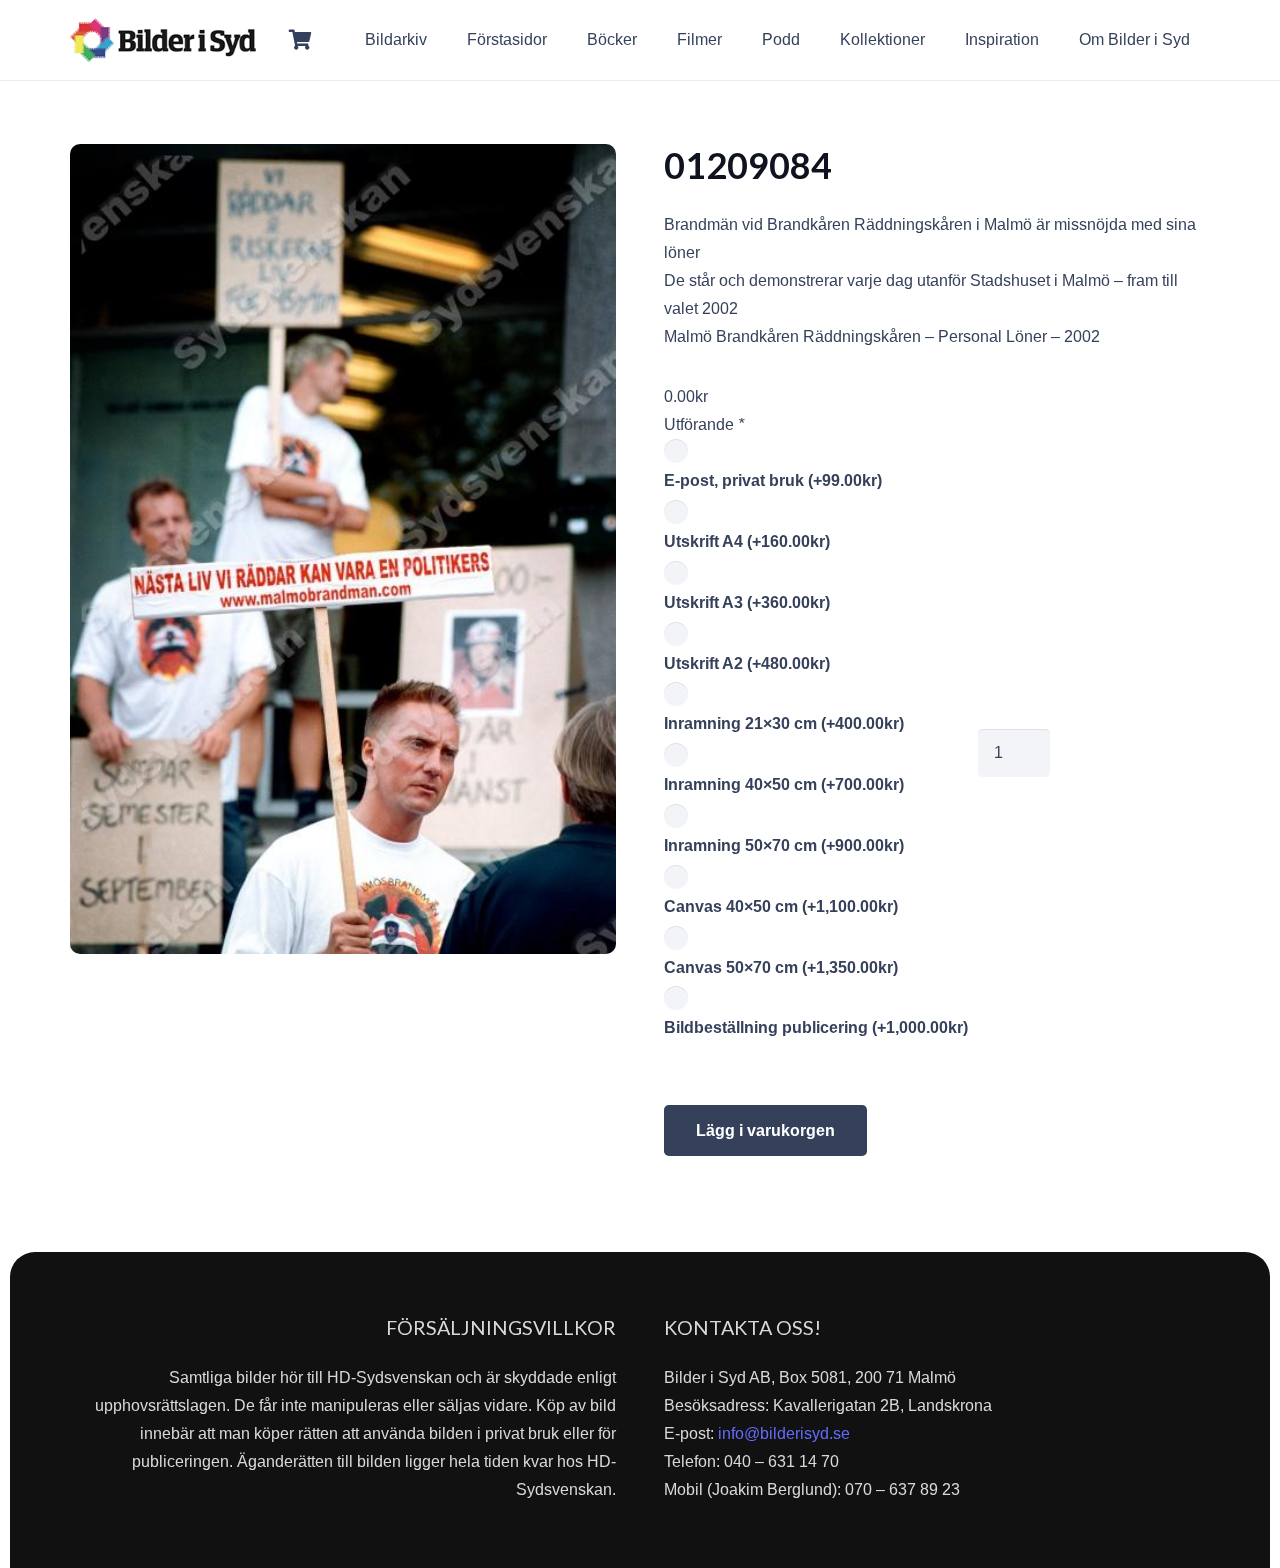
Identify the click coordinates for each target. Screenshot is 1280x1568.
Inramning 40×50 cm (784, 784)
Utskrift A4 (747, 541)
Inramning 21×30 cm (784, 723)
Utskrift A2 (747, 663)
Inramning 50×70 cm (784, 845)
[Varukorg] (301, 40)
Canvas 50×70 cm (781, 967)
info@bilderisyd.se (784, 1433)
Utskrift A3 (747, 602)
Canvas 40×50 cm (781, 906)
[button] (1204, 39)
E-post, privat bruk (773, 480)
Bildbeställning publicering (816, 1027)
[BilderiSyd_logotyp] (163, 40)
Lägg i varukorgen (765, 1130)
